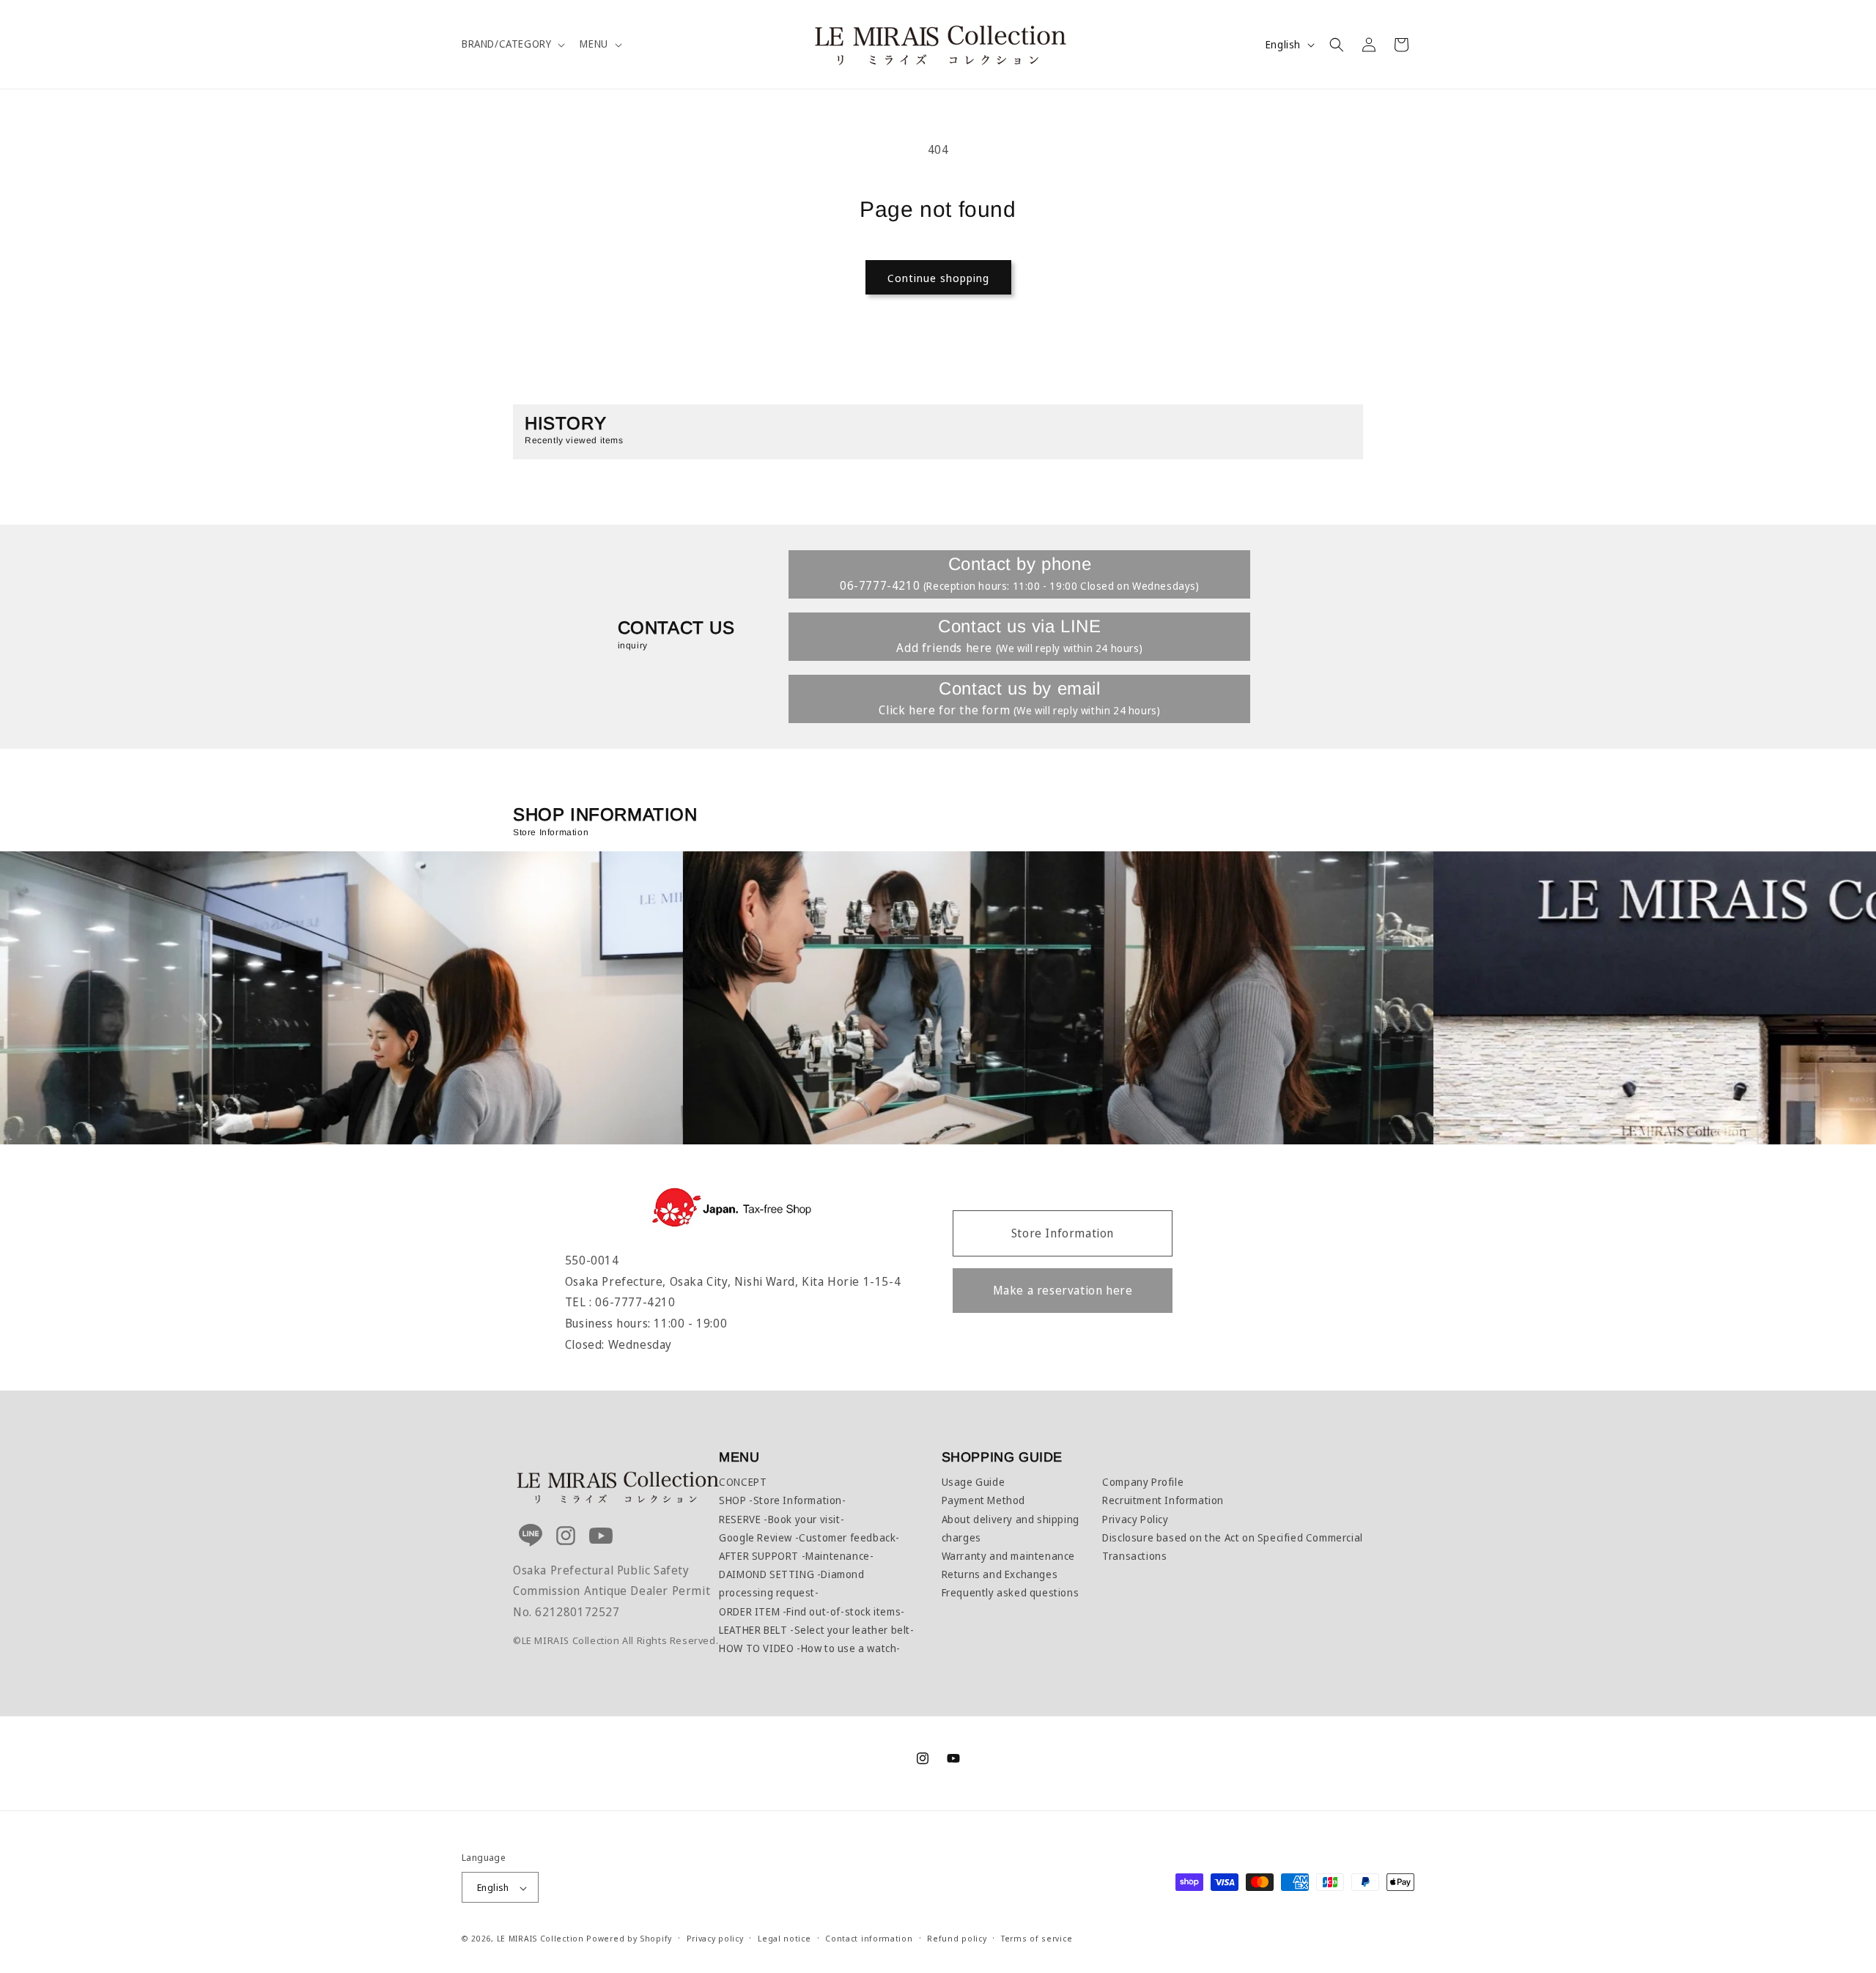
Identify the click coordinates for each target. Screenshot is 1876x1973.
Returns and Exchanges (1000, 1574)
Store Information (1063, 1233)
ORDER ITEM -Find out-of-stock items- (812, 1611)
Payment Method (983, 1500)
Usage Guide (974, 1482)
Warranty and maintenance (1008, 1556)
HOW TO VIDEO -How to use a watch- (810, 1648)
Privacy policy (715, 1938)
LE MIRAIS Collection (540, 1939)
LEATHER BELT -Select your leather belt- (816, 1630)
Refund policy (957, 1938)
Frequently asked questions (1011, 1592)
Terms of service (1037, 1938)
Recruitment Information (1163, 1500)
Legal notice (784, 1938)
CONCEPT (743, 1482)
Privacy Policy (1135, 1519)
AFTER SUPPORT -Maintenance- (796, 1556)
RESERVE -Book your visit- (782, 1519)
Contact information (869, 1938)
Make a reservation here (1063, 1290)
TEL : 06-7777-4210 (620, 1302)
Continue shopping (938, 278)
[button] (512, 44)
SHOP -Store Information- (782, 1500)
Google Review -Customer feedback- (809, 1537)
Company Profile (1143, 1482)
